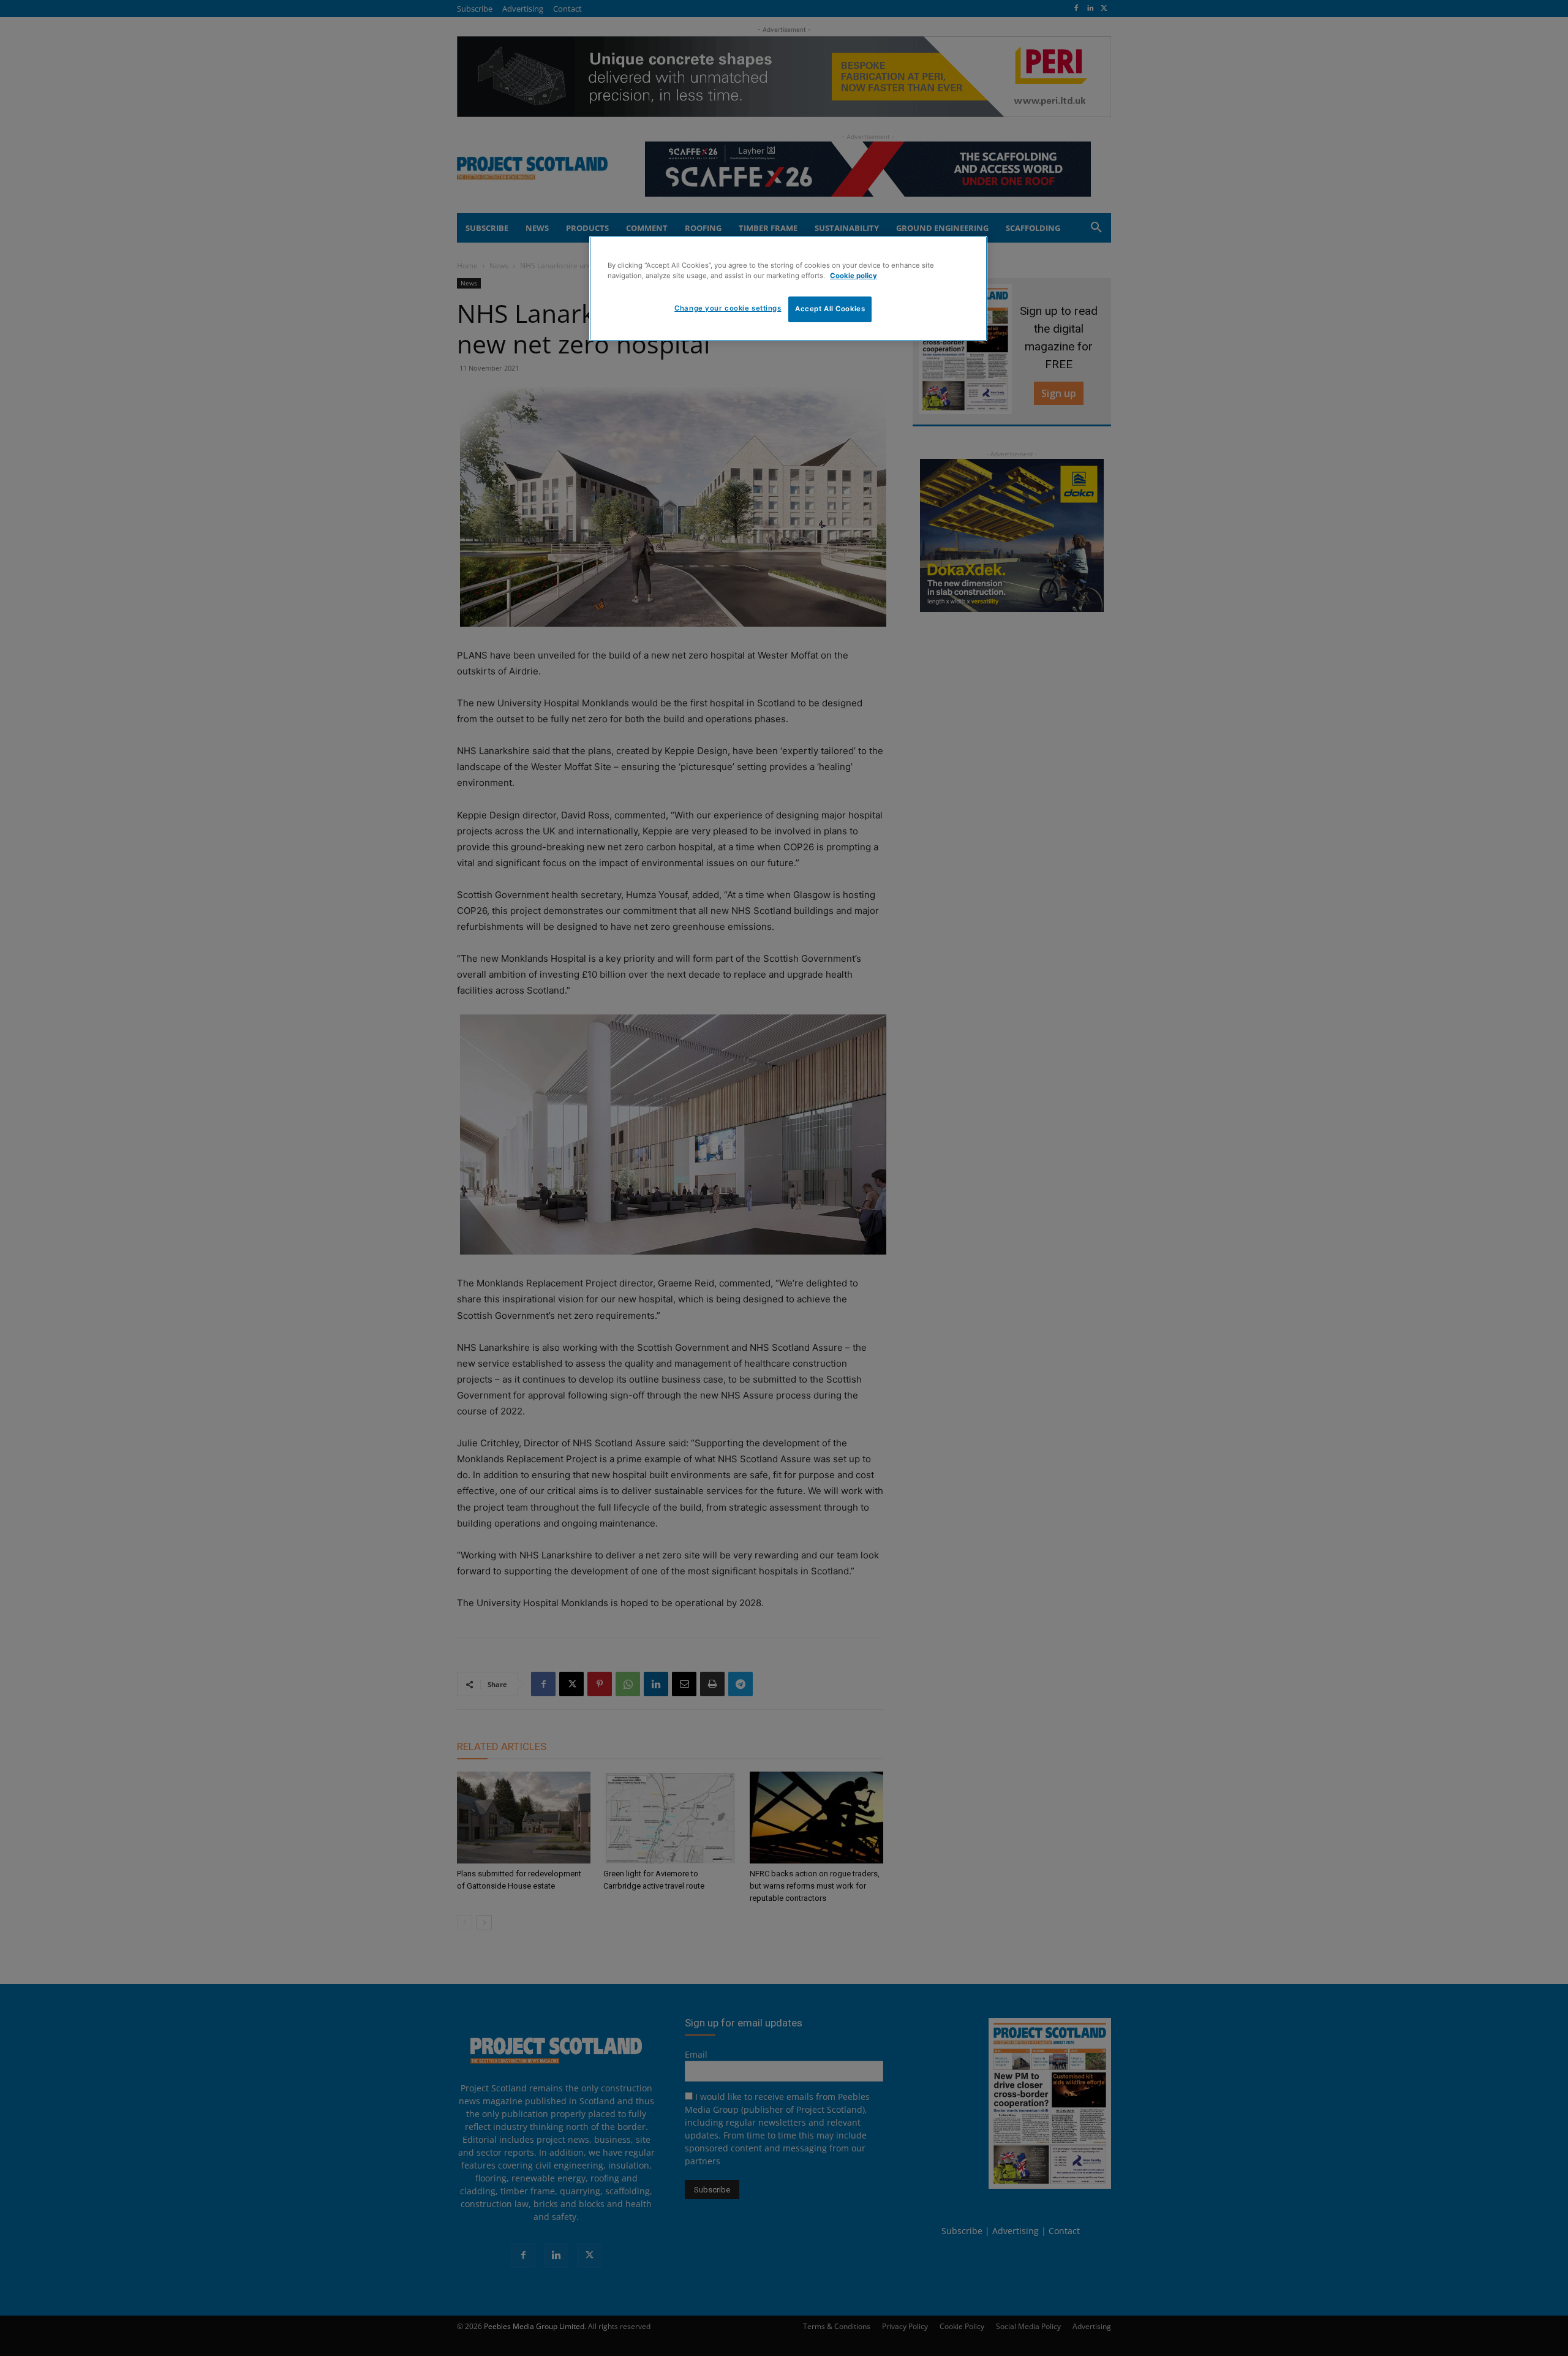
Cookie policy (854, 276)
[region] (788, 289)
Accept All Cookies (830, 309)
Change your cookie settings (728, 308)
